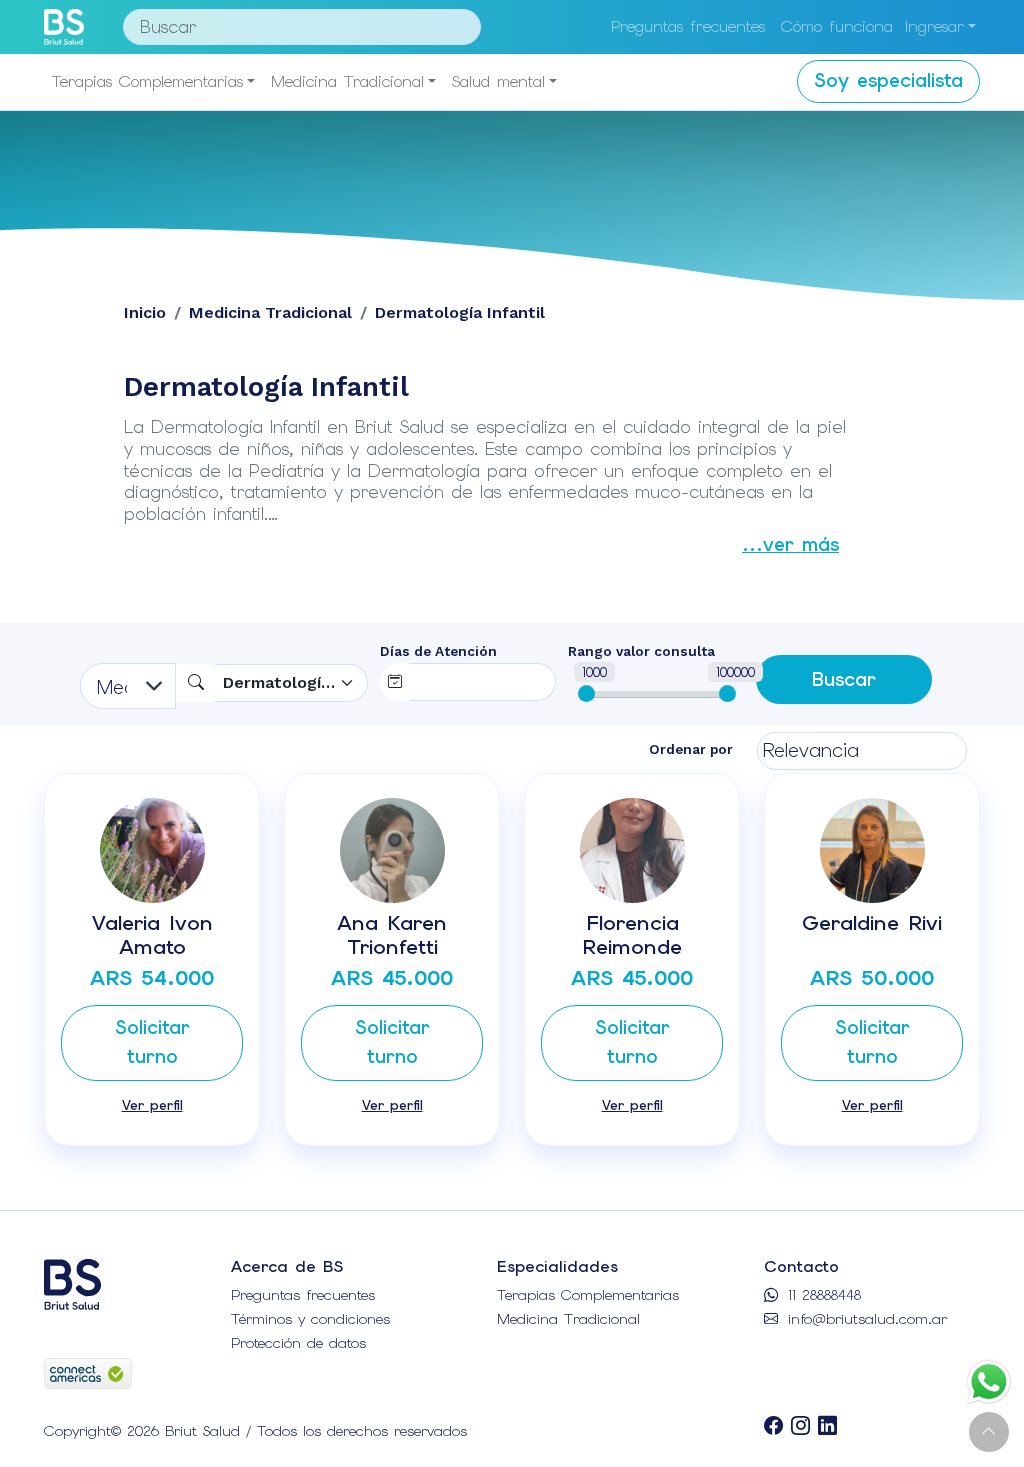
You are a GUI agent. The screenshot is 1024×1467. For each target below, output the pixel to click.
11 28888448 (821, 1295)
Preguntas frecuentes (688, 26)
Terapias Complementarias (147, 81)
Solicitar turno (152, 1042)
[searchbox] (452, 678)
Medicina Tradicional (347, 81)
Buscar (844, 679)
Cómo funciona (837, 26)
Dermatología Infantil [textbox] (283, 682)
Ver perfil (152, 1105)
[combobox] (291, 683)
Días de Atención (438, 651)
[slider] (586, 693)
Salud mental (498, 81)
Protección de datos (298, 1343)
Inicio (145, 312)
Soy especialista (888, 80)
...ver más (790, 544)
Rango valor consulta (641, 651)
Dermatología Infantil (460, 312)
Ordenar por (691, 749)
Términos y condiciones (310, 1319)
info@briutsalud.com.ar (864, 1319)
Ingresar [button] (934, 26)
